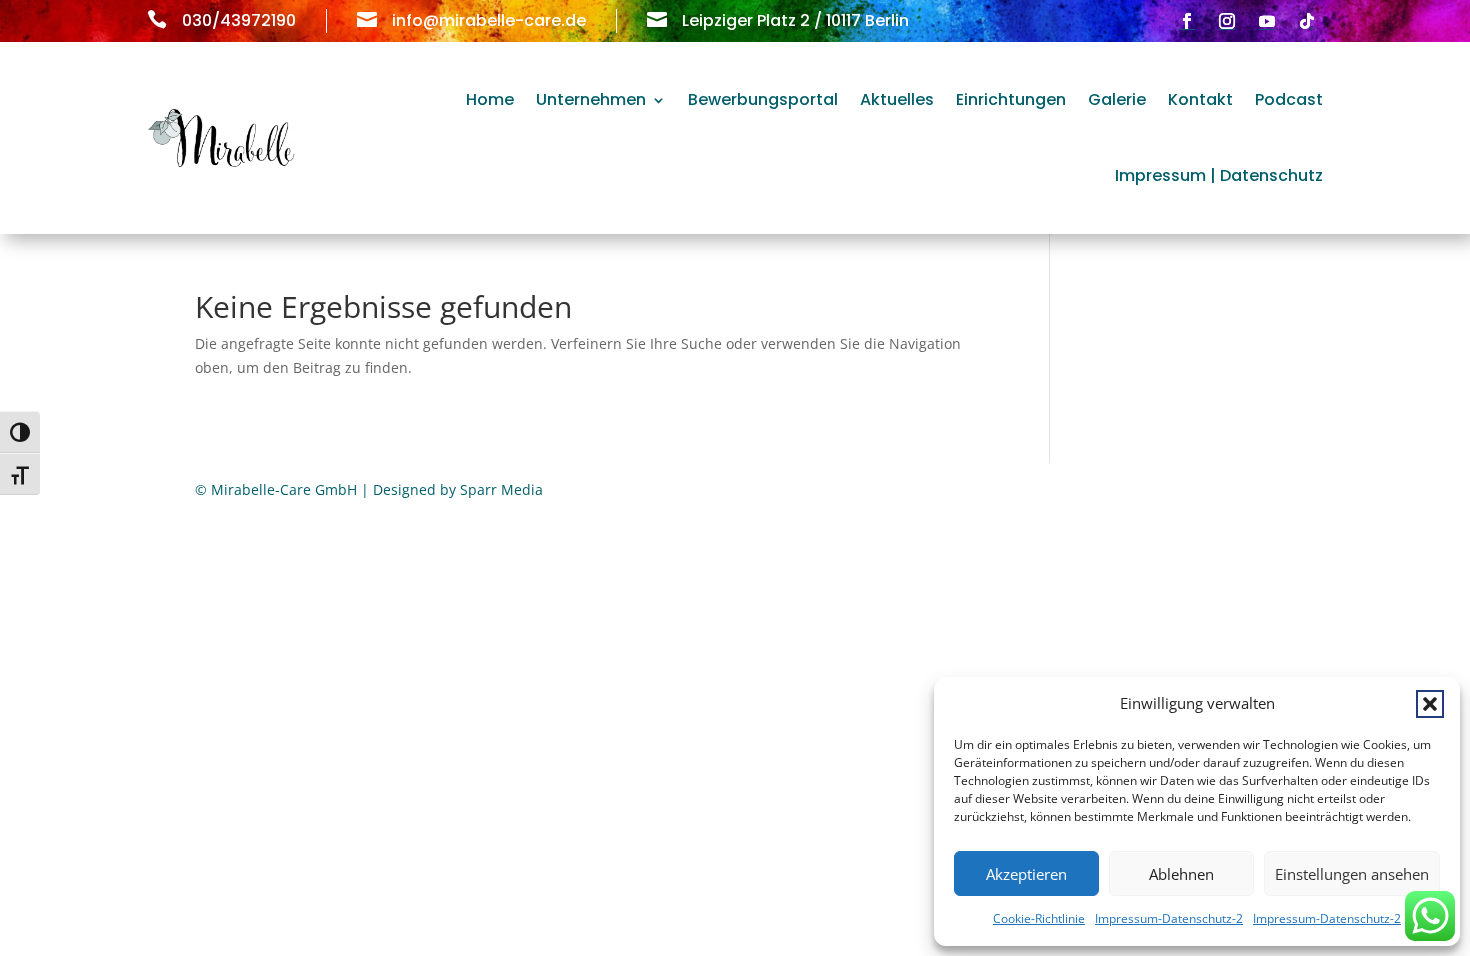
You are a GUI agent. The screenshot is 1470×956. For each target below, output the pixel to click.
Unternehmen (591, 99)
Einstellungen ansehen (1352, 874)
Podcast (1289, 99)
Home (490, 99)
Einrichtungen (1011, 99)
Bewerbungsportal (763, 99)
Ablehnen (1181, 874)
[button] (1430, 704)
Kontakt (1200, 99)
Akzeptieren (1026, 874)
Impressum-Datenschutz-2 (1169, 918)
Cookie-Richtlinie (1039, 918)
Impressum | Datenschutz (1219, 175)
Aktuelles (897, 99)
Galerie (1117, 99)
